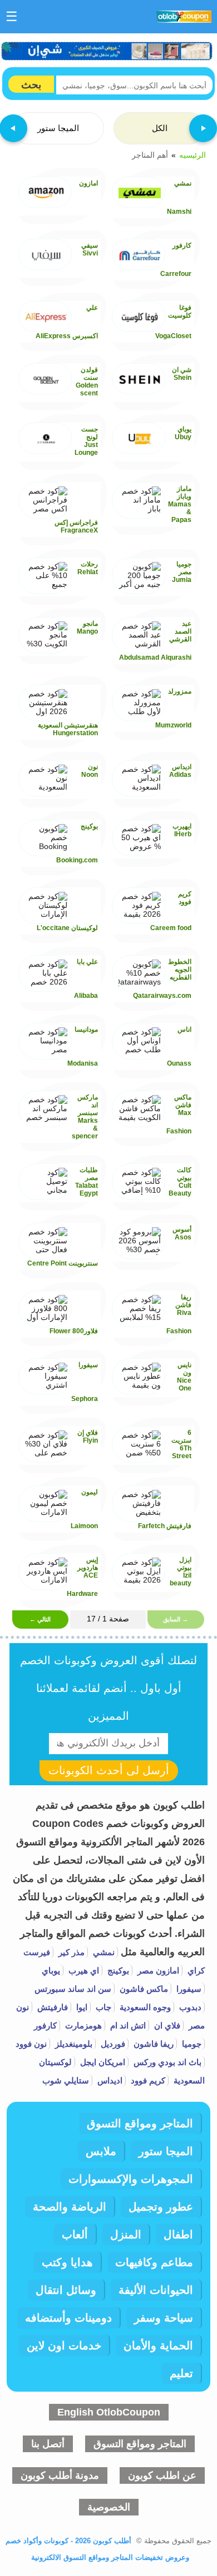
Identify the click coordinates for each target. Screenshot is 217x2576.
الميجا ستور (166, 2151)
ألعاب (75, 2234)
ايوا (81, 2007)
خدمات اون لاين (64, 2346)
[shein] (107, 51)
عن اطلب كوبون (162, 2475)
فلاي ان (166, 2025)
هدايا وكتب (67, 2262)
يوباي (51, 1970)
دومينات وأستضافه (68, 2318)
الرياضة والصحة (70, 2207)
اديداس (109, 2080)
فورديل (112, 2044)
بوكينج (117, 1970)
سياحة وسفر (164, 2318)
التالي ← (40, 1619)
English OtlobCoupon (109, 2412)
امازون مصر (157, 1970)
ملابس (101, 2151)
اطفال (178, 2234)
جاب (102, 2007)
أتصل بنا (48, 2444)
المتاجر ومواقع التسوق (140, 2123)
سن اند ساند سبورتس (73, 1989)
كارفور (45, 2025)
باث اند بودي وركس (166, 2062)
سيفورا (188, 1989)
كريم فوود (147, 2080)
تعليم (181, 2373)
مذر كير (70, 1952)
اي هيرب (83, 1970)
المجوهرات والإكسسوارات (131, 2179)
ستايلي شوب (66, 2080)
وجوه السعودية (144, 2007)
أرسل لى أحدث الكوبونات (109, 1770)
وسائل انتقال (66, 2290)
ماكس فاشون (143, 1989)
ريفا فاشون (152, 2044)
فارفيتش (51, 2007)
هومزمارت (82, 2025)
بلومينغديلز (73, 2044)
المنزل (126, 2234)
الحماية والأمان (158, 2346)
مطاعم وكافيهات (154, 2262)
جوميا (191, 2044)
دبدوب (189, 2007)
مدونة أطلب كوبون (60, 2475)
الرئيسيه (193, 154)
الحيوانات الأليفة (156, 2290)
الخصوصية (109, 2507)
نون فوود (31, 2044)
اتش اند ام (127, 2025)
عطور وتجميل (161, 2207)
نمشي (103, 1952)
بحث (31, 85)
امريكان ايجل (102, 2062)
